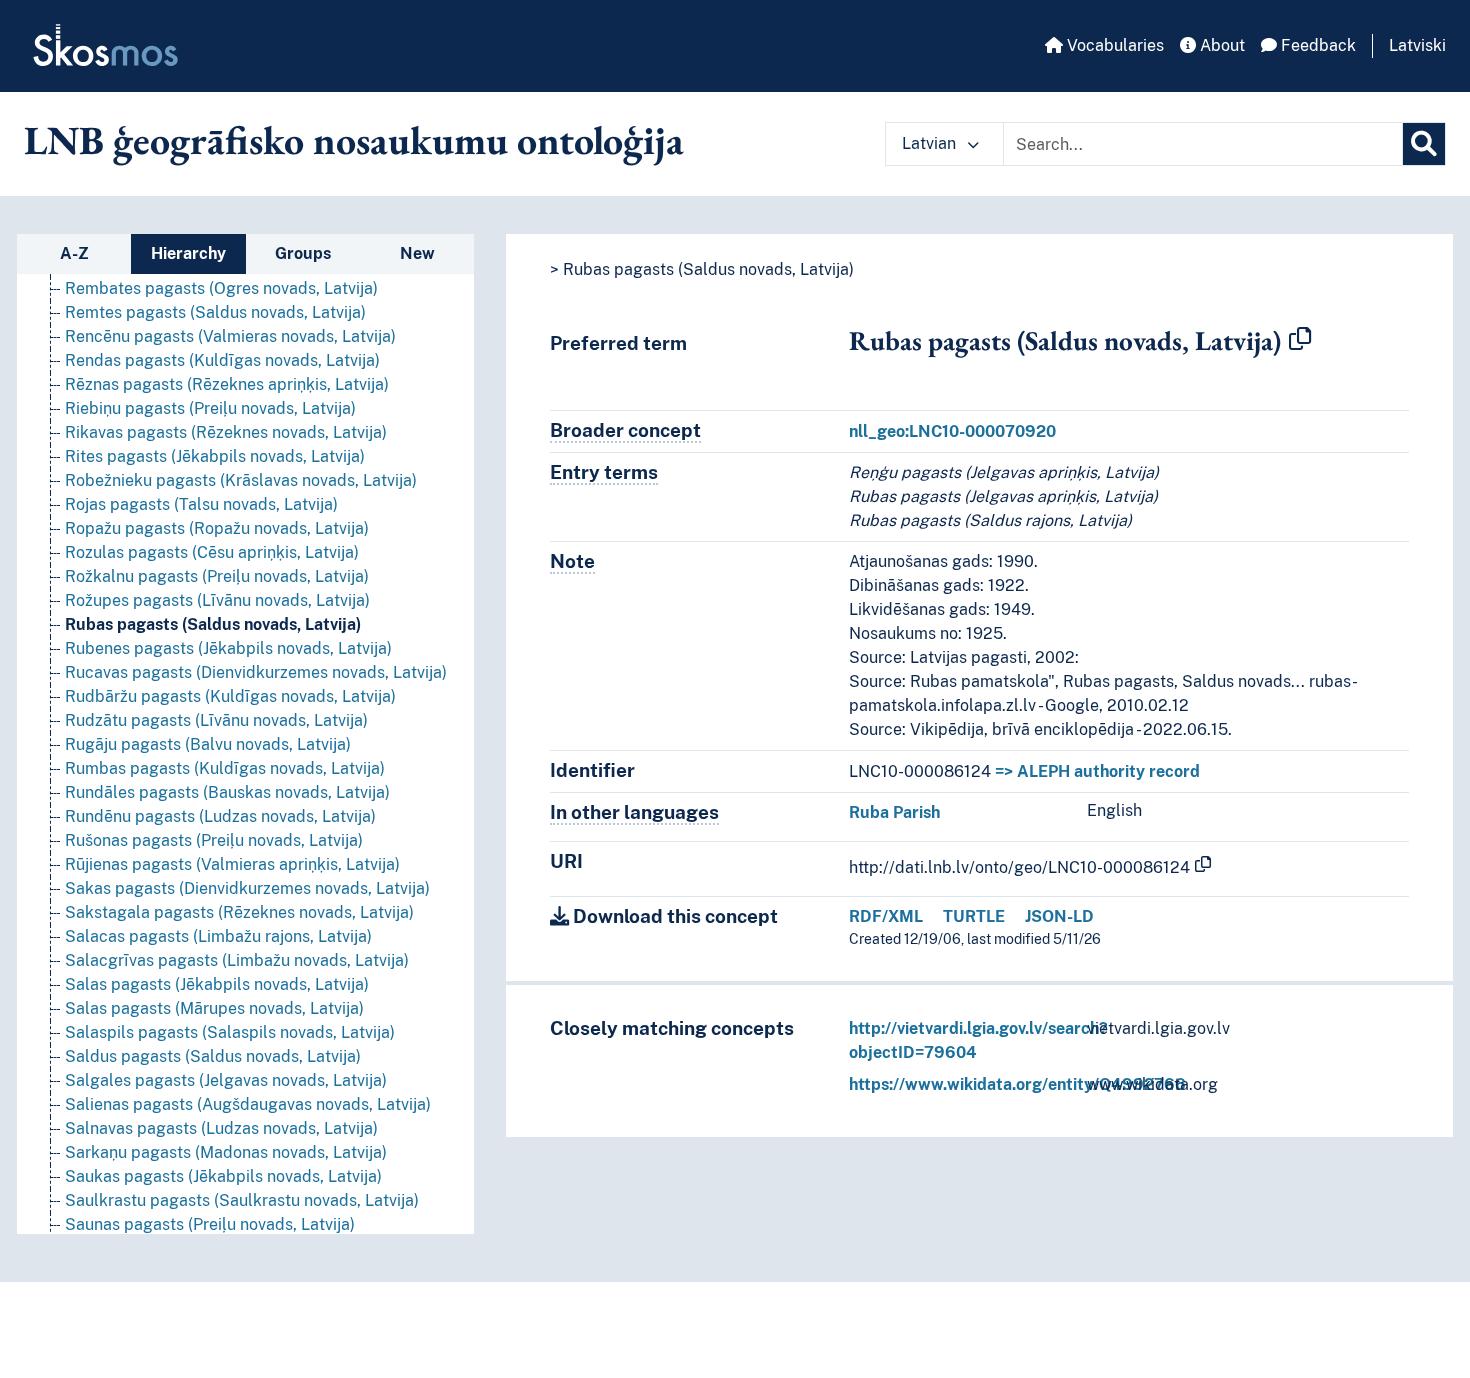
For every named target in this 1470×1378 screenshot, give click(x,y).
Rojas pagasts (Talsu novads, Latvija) (201, 504)
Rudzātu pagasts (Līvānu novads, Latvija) (216, 720)
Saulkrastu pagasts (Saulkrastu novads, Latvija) (242, 1200)
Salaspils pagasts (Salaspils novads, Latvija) (230, 1032)
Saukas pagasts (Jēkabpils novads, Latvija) (223, 1176)
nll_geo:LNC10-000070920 (952, 431)
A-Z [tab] (74, 253)
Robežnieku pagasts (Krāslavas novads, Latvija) (241, 480)
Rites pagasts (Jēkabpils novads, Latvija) (215, 456)
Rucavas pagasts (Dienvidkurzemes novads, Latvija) (256, 672)
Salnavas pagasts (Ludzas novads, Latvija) (221, 1128)
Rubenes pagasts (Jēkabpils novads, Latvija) (228, 648)
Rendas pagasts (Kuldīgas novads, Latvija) (222, 360)
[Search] (1424, 144)
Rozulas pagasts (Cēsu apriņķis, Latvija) (212, 552)
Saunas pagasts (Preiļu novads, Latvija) (210, 1224)
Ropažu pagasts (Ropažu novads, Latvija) (217, 528)
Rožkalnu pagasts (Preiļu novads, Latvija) (217, 576)
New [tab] (417, 253)
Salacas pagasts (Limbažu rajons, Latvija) (218, 936)
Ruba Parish (894, 812)
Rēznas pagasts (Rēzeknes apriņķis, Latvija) (227, 384)
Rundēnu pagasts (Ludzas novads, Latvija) (220, 816)
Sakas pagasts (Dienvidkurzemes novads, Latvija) (247, 888)
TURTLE (974, 916)
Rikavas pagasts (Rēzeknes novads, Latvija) (226, 432)
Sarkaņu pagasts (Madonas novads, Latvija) (226, 1152)
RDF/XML (886, 916)
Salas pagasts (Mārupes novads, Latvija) (214, 1008)
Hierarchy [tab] (188, 253)
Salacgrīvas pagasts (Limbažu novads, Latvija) (237, 960)
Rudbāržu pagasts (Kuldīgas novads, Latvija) (230, 696)
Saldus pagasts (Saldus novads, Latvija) (213, 1056)
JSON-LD (1059, 916)
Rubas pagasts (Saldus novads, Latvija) (213, 624)
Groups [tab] (303, 253)
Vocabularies (1113, 45)
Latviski (1417, 45)
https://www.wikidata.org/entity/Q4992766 (1017, 1084)
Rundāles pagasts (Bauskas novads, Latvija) (227, 792)
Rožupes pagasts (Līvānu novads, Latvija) (217, 600)
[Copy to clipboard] (1300, 340)
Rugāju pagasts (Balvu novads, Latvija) (208, 744)
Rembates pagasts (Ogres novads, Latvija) (221, 288)
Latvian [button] (931, 143)
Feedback (1316, 45)
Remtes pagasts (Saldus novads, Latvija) (215, 312)
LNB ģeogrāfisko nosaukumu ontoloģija (354, 140)
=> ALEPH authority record (1097, 771)
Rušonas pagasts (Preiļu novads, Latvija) (214, 840)
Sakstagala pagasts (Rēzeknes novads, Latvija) (239, 912)
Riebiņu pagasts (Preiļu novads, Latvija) (210, 408)
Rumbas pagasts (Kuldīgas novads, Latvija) (225, 768)
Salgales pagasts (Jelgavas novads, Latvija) (226, 1080)
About (1220, 45)
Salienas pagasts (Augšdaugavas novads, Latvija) (248, 1104)
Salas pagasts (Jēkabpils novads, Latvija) (217, 984)
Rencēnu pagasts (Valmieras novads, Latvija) (230, 336)
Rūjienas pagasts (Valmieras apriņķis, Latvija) (232, 864)
